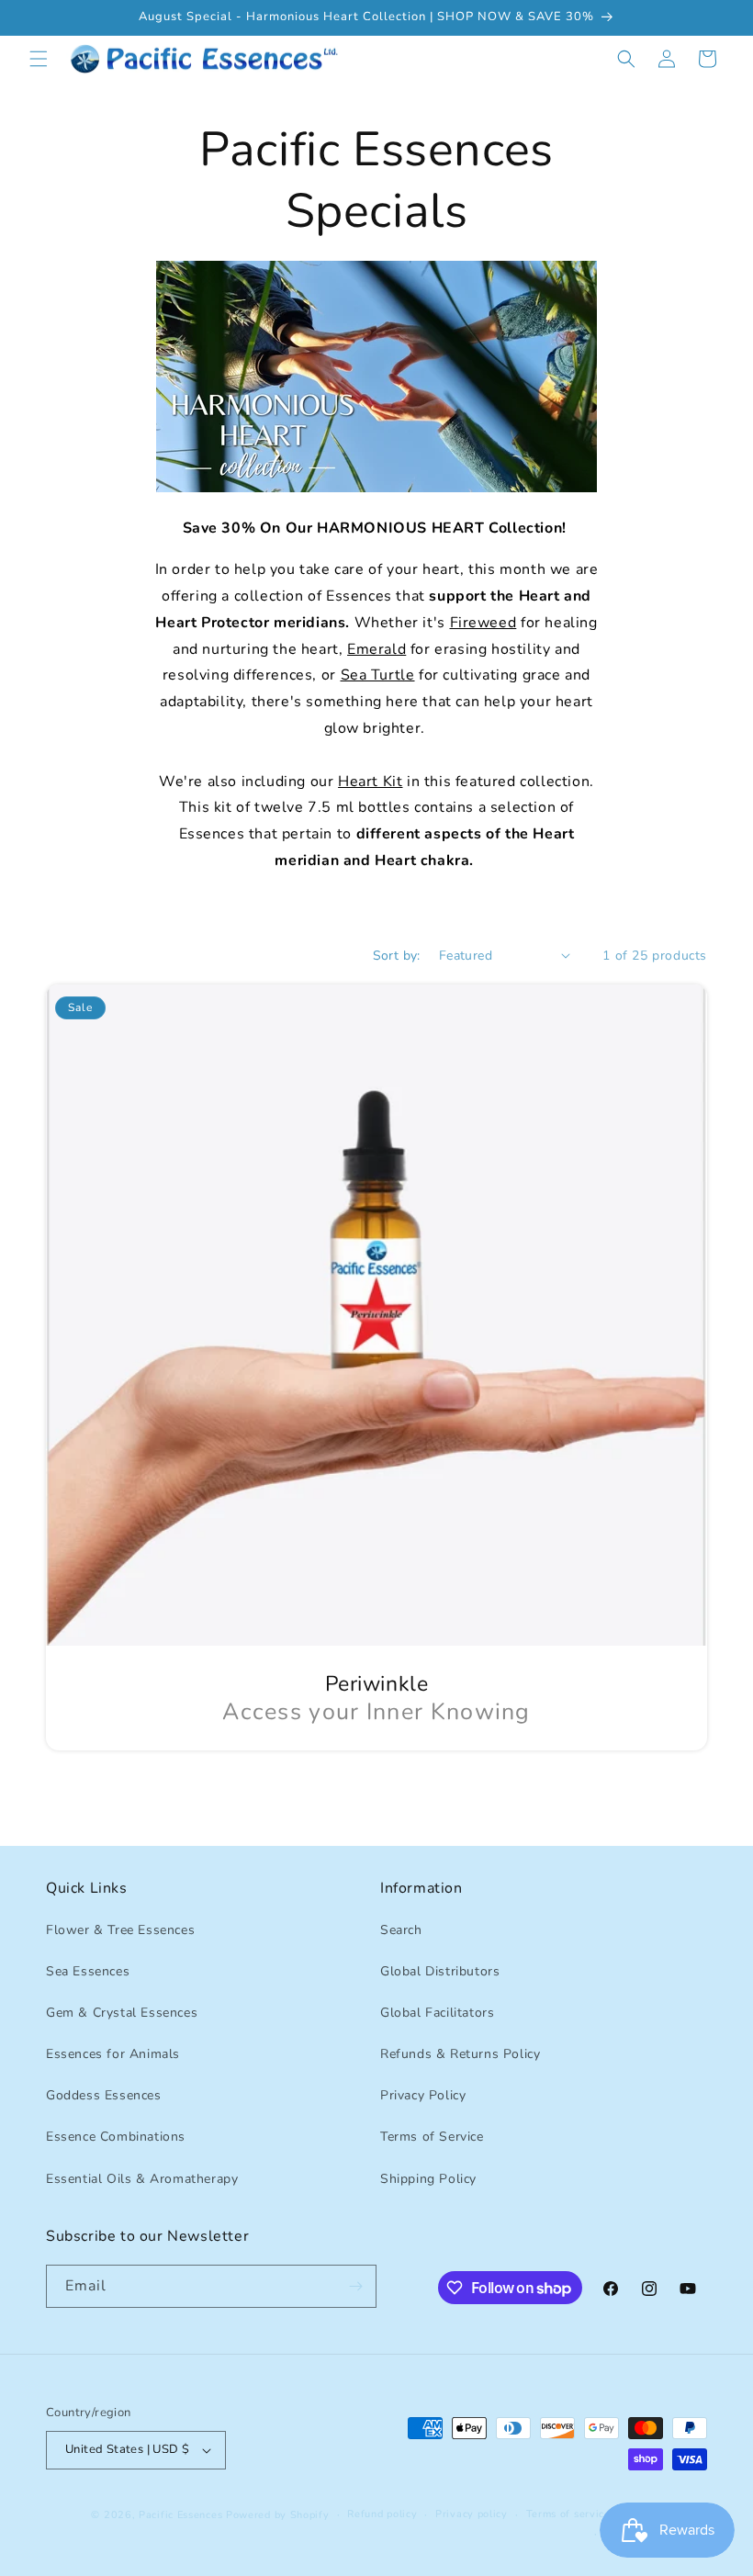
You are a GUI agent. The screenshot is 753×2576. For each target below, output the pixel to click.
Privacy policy (472, 2514)
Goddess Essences (104, 2095)
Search (401, 1930)
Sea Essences (88, 1971)
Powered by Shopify (278, 2515)
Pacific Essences (180, 2515)
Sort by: (397, 956)
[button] (39, 59)
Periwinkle (377, 1684)
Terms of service (568, 2514)
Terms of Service (432, 2137)
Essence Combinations (116, 2137)
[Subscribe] (355, 2286)
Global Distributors (440, 1971)
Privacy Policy (423, 2095)
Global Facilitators (437, 2013)
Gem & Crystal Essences (122, 2013)
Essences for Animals (113, 2054)
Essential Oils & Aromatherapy (142, 2179)
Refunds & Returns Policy (460, 2054)
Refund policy (382, 2514)
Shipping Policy (428, 2179)
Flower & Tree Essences (120, 1930)
